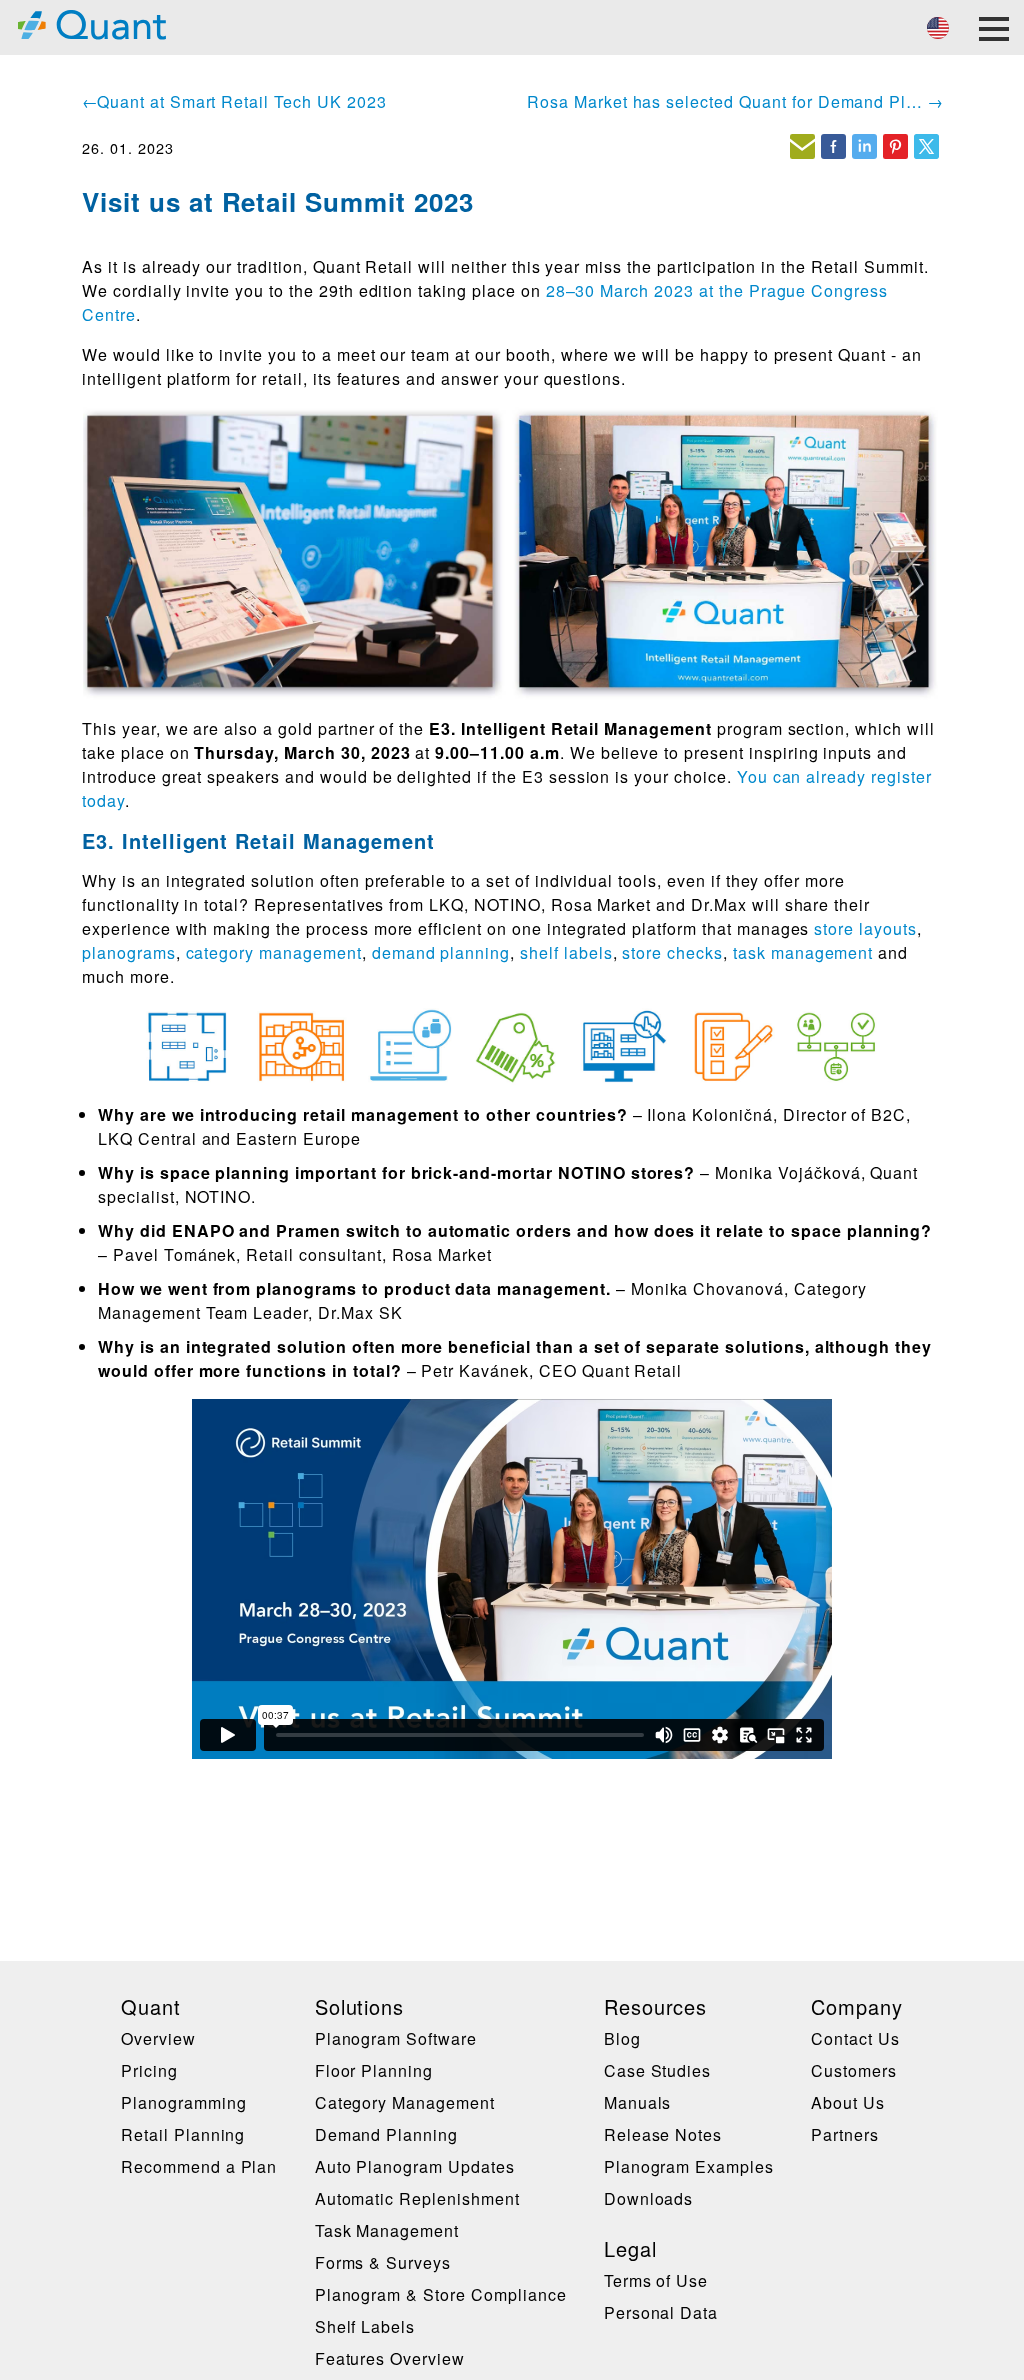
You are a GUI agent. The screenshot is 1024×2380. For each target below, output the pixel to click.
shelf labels (566, 952)
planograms (129, 952)
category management (274, 952)
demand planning (441, 952)
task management (803, 952)
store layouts (865, 928)
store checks (672, 952)
